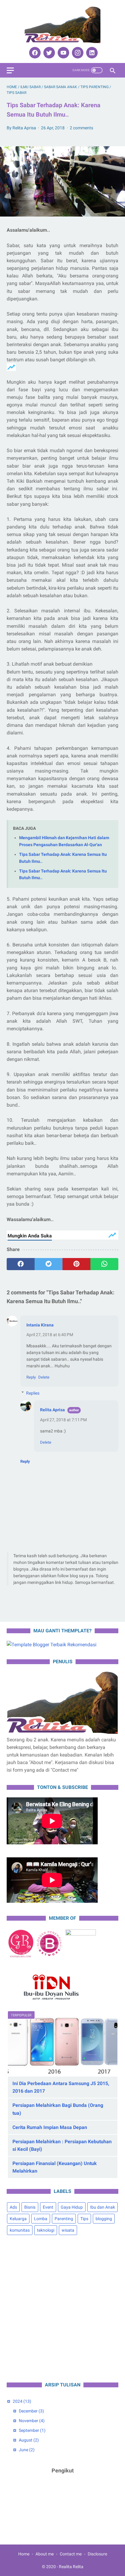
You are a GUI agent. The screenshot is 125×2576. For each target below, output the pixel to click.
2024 (22, 2401)
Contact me (71, 2554)
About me (45, 2554)
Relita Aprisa (52, 1410)
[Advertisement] (62, 2309)
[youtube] (63, 53)
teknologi (46, 2230)
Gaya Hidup (72, 2207)
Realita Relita (71, 2567)
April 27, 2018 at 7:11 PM (63, 1420)
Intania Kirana (40, 1325)
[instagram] (77, 53)
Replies (33, 1393)
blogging (104, 2219)
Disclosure (97, 2554)
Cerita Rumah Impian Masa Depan (50, 2127)
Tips (84, 2219)
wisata (68, 2230)
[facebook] (34, 53)
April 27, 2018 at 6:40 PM (50, 1335)
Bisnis (30, 2207)
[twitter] (48, 53)
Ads (13, 2207)
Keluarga (18, 2219)
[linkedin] (91, 53)
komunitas (20, 2230)
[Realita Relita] (62, 25)
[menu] (10, 70)
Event (48, 2207)
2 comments (81, 128)
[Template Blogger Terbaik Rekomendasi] (52, 1645)
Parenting (64, 2219)
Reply (31, 1377)
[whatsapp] (104, 1264)
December (31, 2411)
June (27, 2450)
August (29, 2440)
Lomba (41, 2219)
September (32, 2430)
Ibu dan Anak (103, 2207)
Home (24, 2554)
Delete (44, 1377)
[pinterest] (76, 1264)
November (32, 2421)
